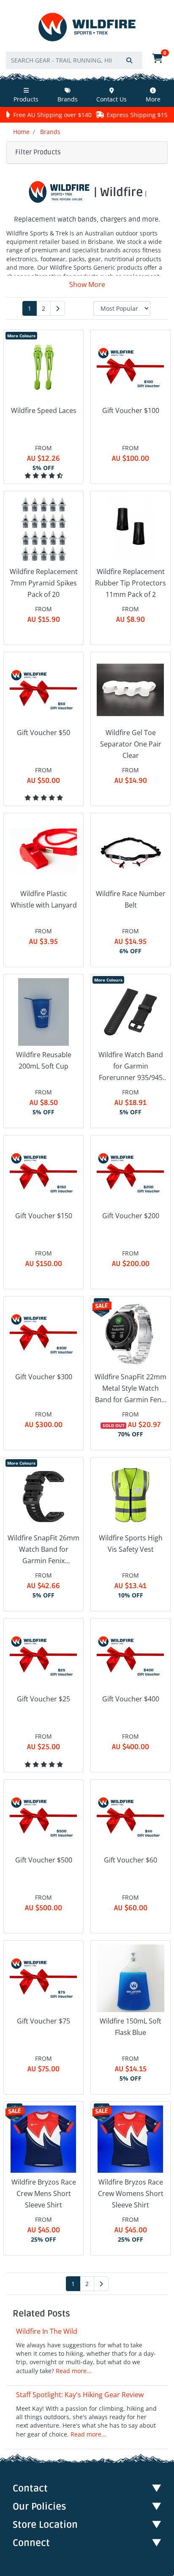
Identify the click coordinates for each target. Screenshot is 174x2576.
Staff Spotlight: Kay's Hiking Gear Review (80, 2395)
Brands (68, 99)
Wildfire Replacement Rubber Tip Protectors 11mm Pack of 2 (130, 583)
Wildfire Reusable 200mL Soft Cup (44, 1060)
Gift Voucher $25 (43, 1699)
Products (26, 99)
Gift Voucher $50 (43, 733)
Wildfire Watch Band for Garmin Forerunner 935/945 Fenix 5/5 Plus (131, 1067)
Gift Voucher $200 (131, 1216)
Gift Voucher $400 (131, 1699)
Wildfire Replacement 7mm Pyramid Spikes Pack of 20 (44, 583)
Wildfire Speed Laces (44, 410)
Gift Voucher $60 (130, 1860)
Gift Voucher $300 (44, 1377)
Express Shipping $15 (102, 115)
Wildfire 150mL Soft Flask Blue (130, 2027)
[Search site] (129, 60)
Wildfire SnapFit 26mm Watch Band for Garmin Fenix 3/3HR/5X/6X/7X (43, 1550)
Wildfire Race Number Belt (131, 899)
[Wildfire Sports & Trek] (87, 27)
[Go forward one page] (58, 308)
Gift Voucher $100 (131, 410)
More (153, 99)
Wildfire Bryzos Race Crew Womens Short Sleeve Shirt (131, 2193)
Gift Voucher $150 (44, 1216)
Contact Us (111, 99)
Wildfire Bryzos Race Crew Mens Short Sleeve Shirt (44, 2193)
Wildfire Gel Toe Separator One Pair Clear (131, 744)
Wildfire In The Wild (47, 2331)
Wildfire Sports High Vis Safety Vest (131, 1544)
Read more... (74, 2371)
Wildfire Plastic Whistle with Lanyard (44, 899)
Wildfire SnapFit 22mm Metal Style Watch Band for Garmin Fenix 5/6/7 (130, 1389)
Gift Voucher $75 (43, 2021)
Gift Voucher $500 (44, 1860)
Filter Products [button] (38, 152)
